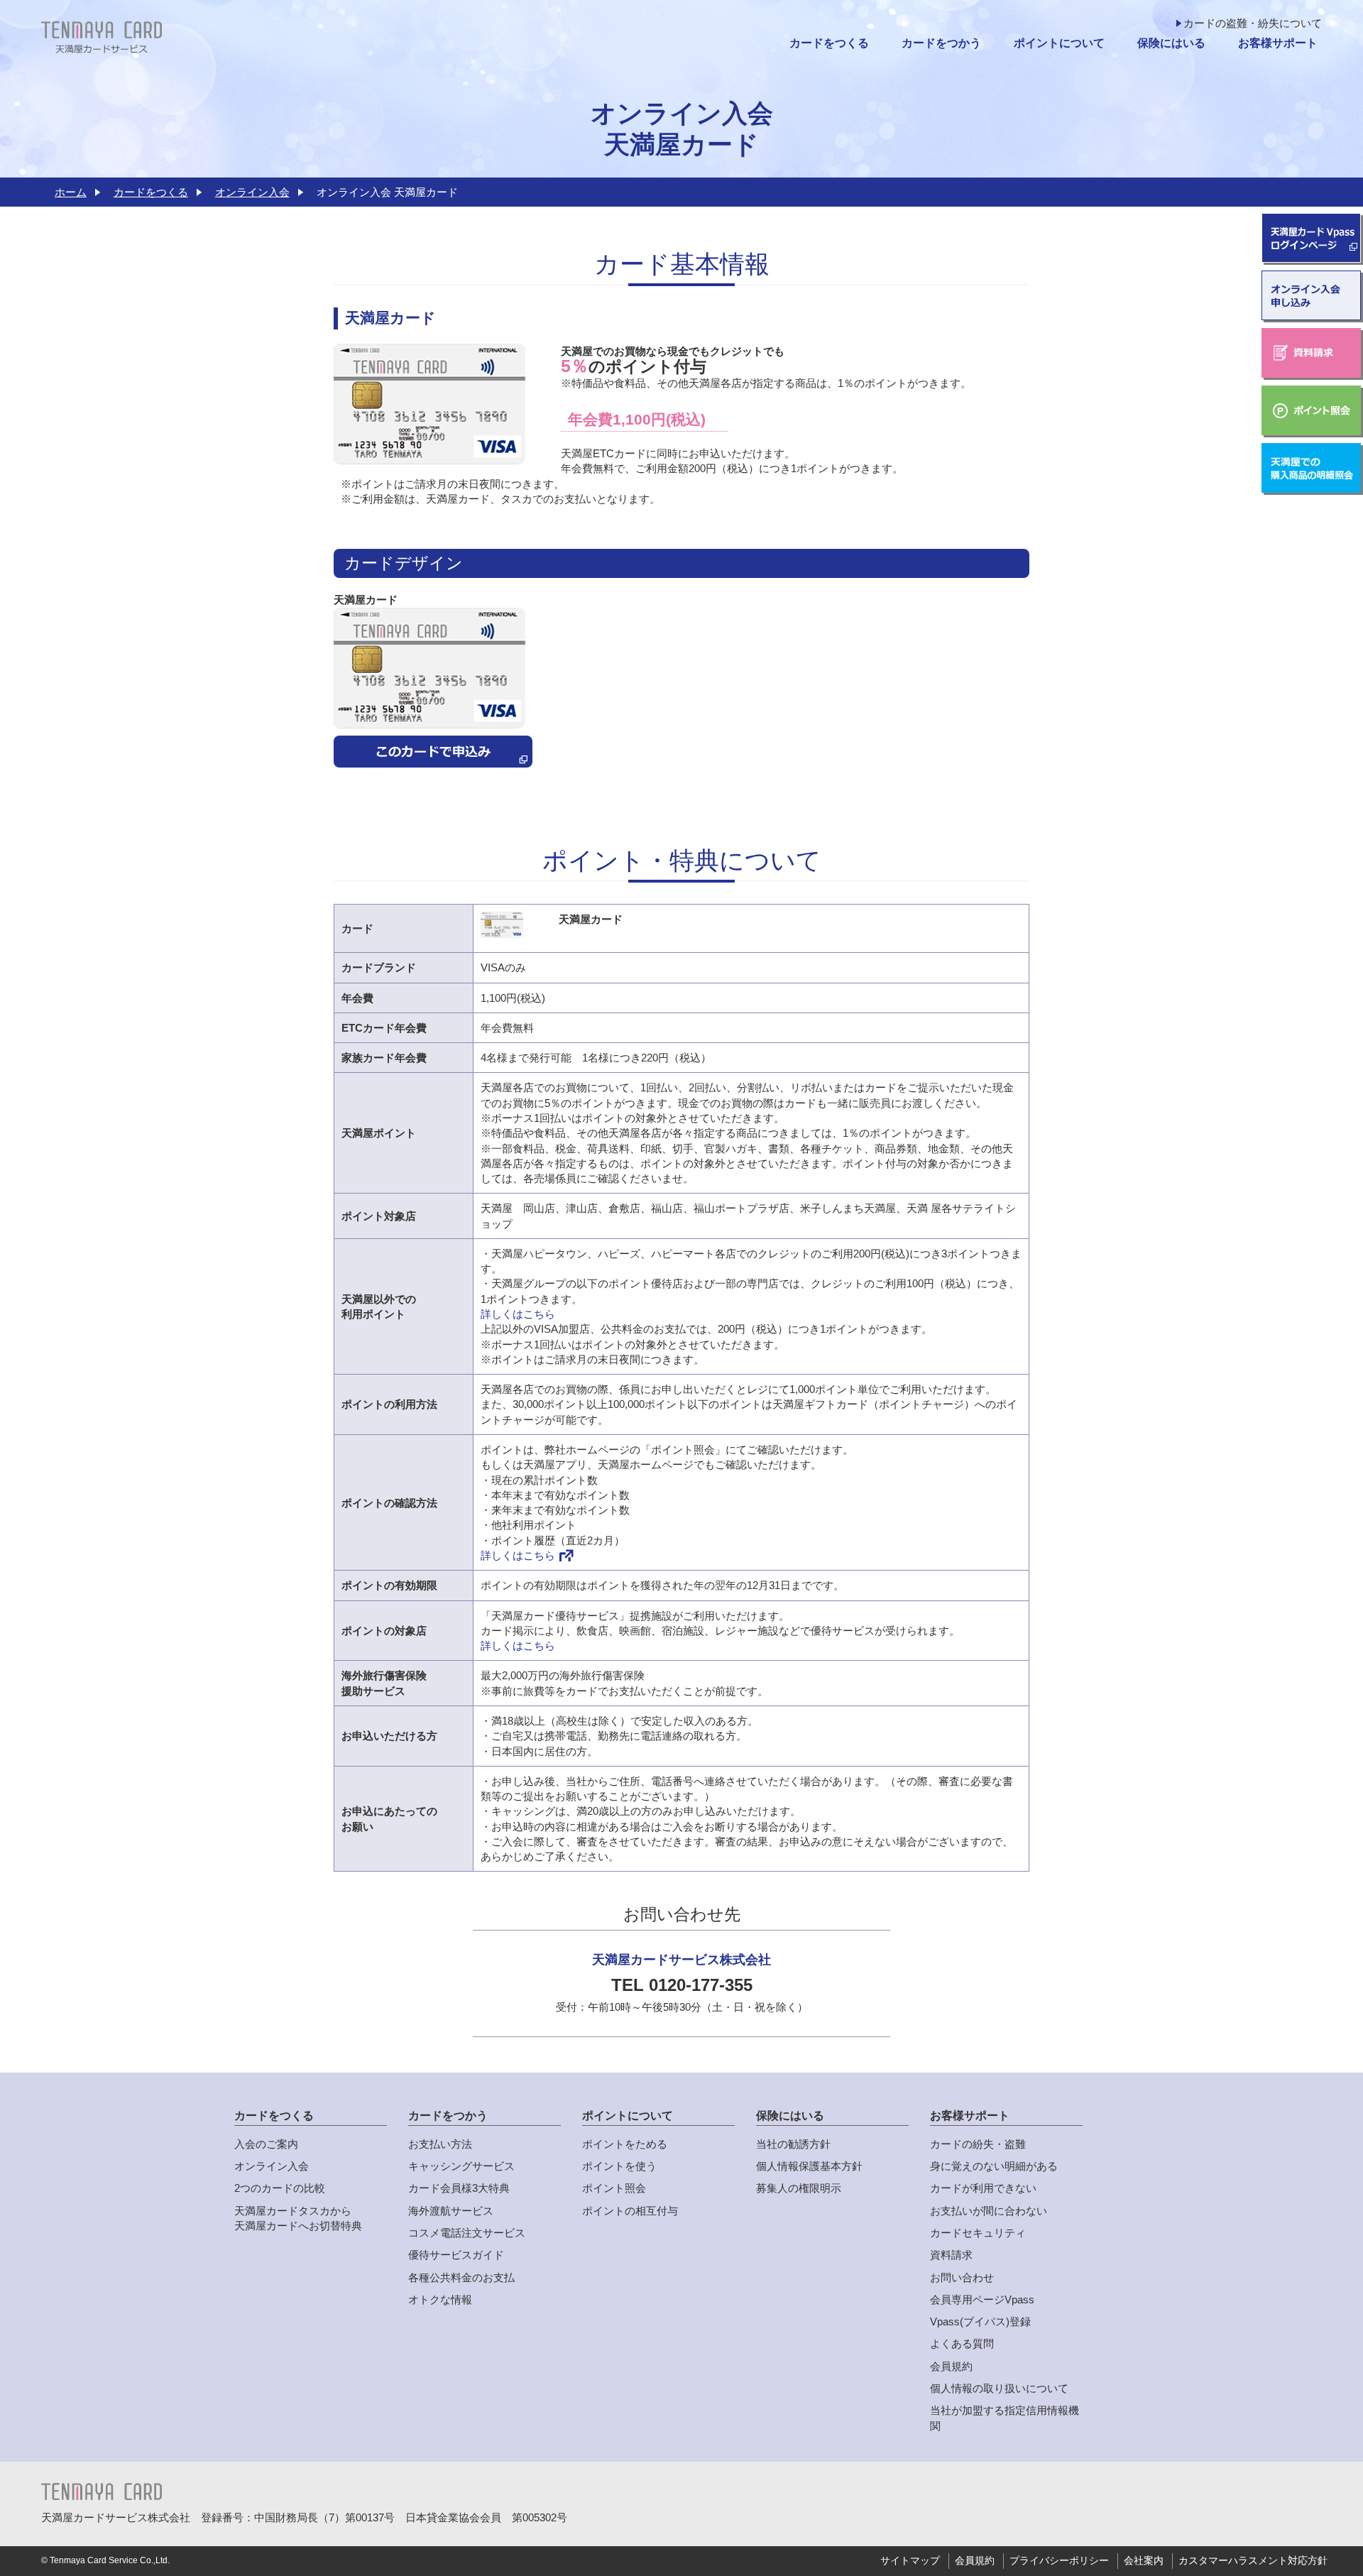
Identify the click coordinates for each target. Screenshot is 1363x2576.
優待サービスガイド (456, 2255)
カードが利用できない (983, 2188)
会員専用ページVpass (982, 2299)
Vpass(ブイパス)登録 (980, 2321)
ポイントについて (1059, 43)
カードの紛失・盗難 (978, 2144)
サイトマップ (910, 2561)
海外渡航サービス (451, 2211)
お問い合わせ (962, 2277)
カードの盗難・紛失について (1253, 23)
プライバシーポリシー (1059, 2561)
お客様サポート (1278, 43)
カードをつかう (941, 43)
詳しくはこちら (518, 1314)
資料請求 (951, 2255)
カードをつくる (829, 43)
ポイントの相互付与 (630, 2211)
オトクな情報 (440, 2299)
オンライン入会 (252, 192)
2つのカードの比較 (280, 2188)
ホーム (71, 192)
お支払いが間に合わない (989, 2211)
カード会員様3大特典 (459, 2188)
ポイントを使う (619, 2166)
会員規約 (951, 2366)
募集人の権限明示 (799, 2188)
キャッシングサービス (461, 2166)
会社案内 (1144, 2561)
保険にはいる (1171, 43)
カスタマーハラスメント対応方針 (1253, 2561)
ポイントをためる (625, 2144)
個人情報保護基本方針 (809, 2166)
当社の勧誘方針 (793, 2144)
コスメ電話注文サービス (467, 2233)
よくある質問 (962, 2343)
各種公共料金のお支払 (461, 2277)
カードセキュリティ (978, 2233)
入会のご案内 (266, 2144)
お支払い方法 (440, 2144)
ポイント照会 (614, 2188)
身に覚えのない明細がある (994, 2166)
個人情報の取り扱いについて (999, 2388)
